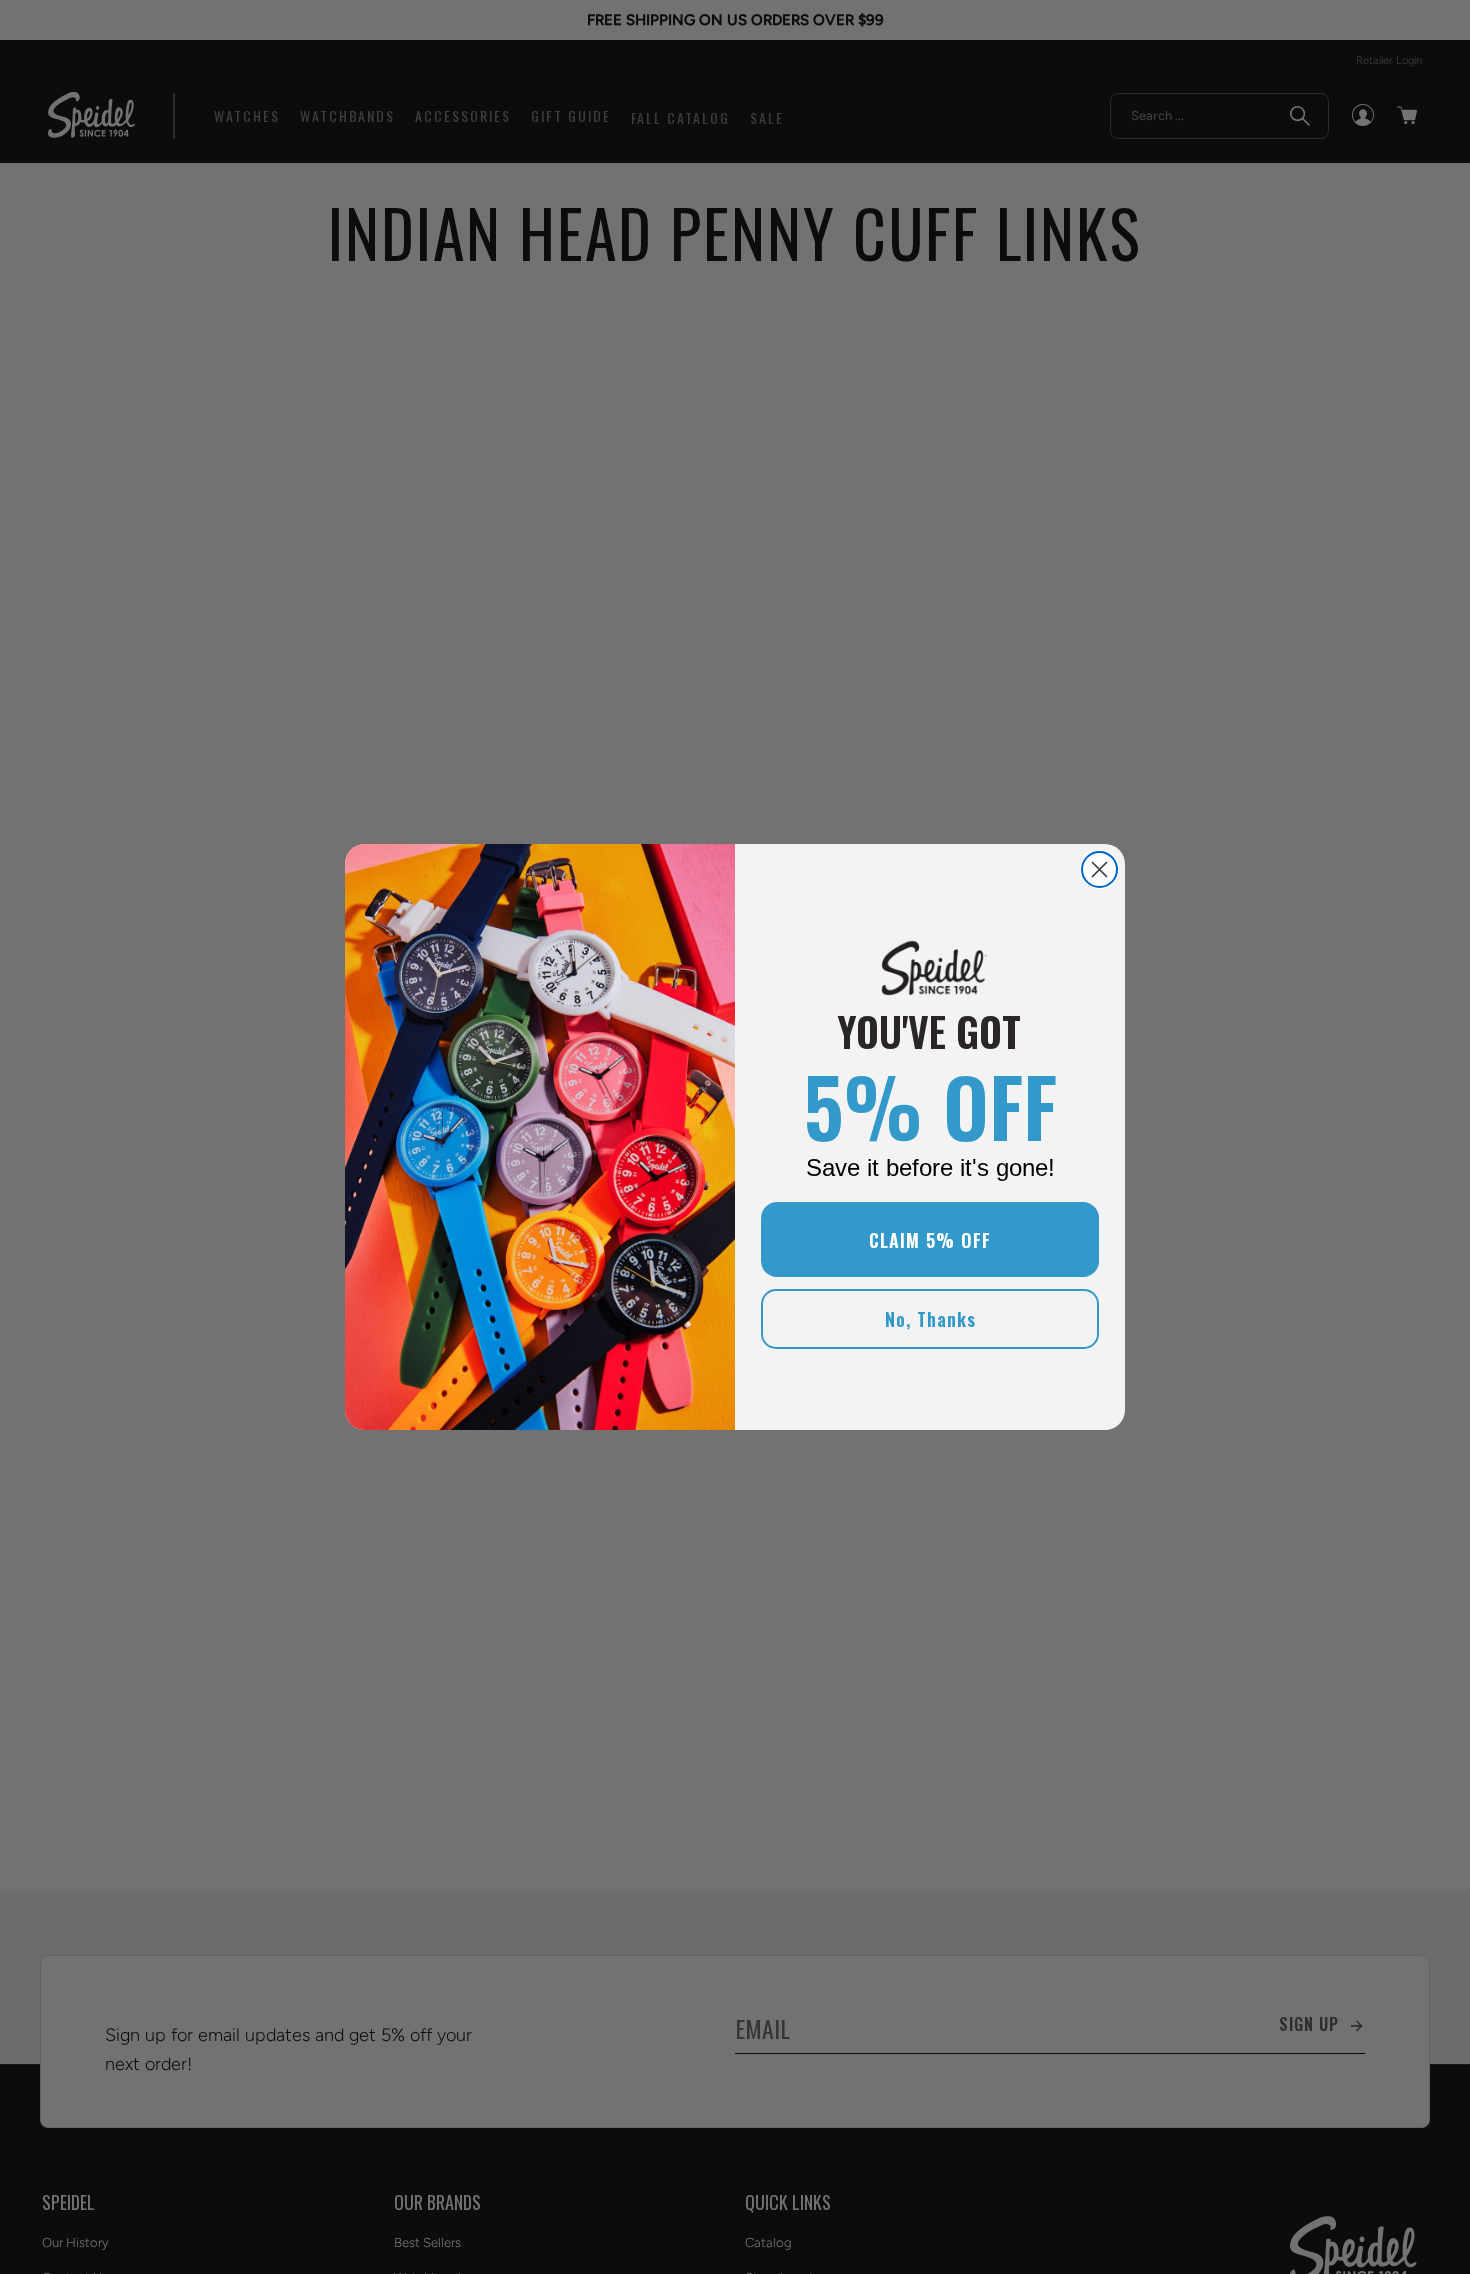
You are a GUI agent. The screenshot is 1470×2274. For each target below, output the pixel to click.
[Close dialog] (1099, 869)
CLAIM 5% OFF (930, 1240)
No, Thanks (930, 1319)
